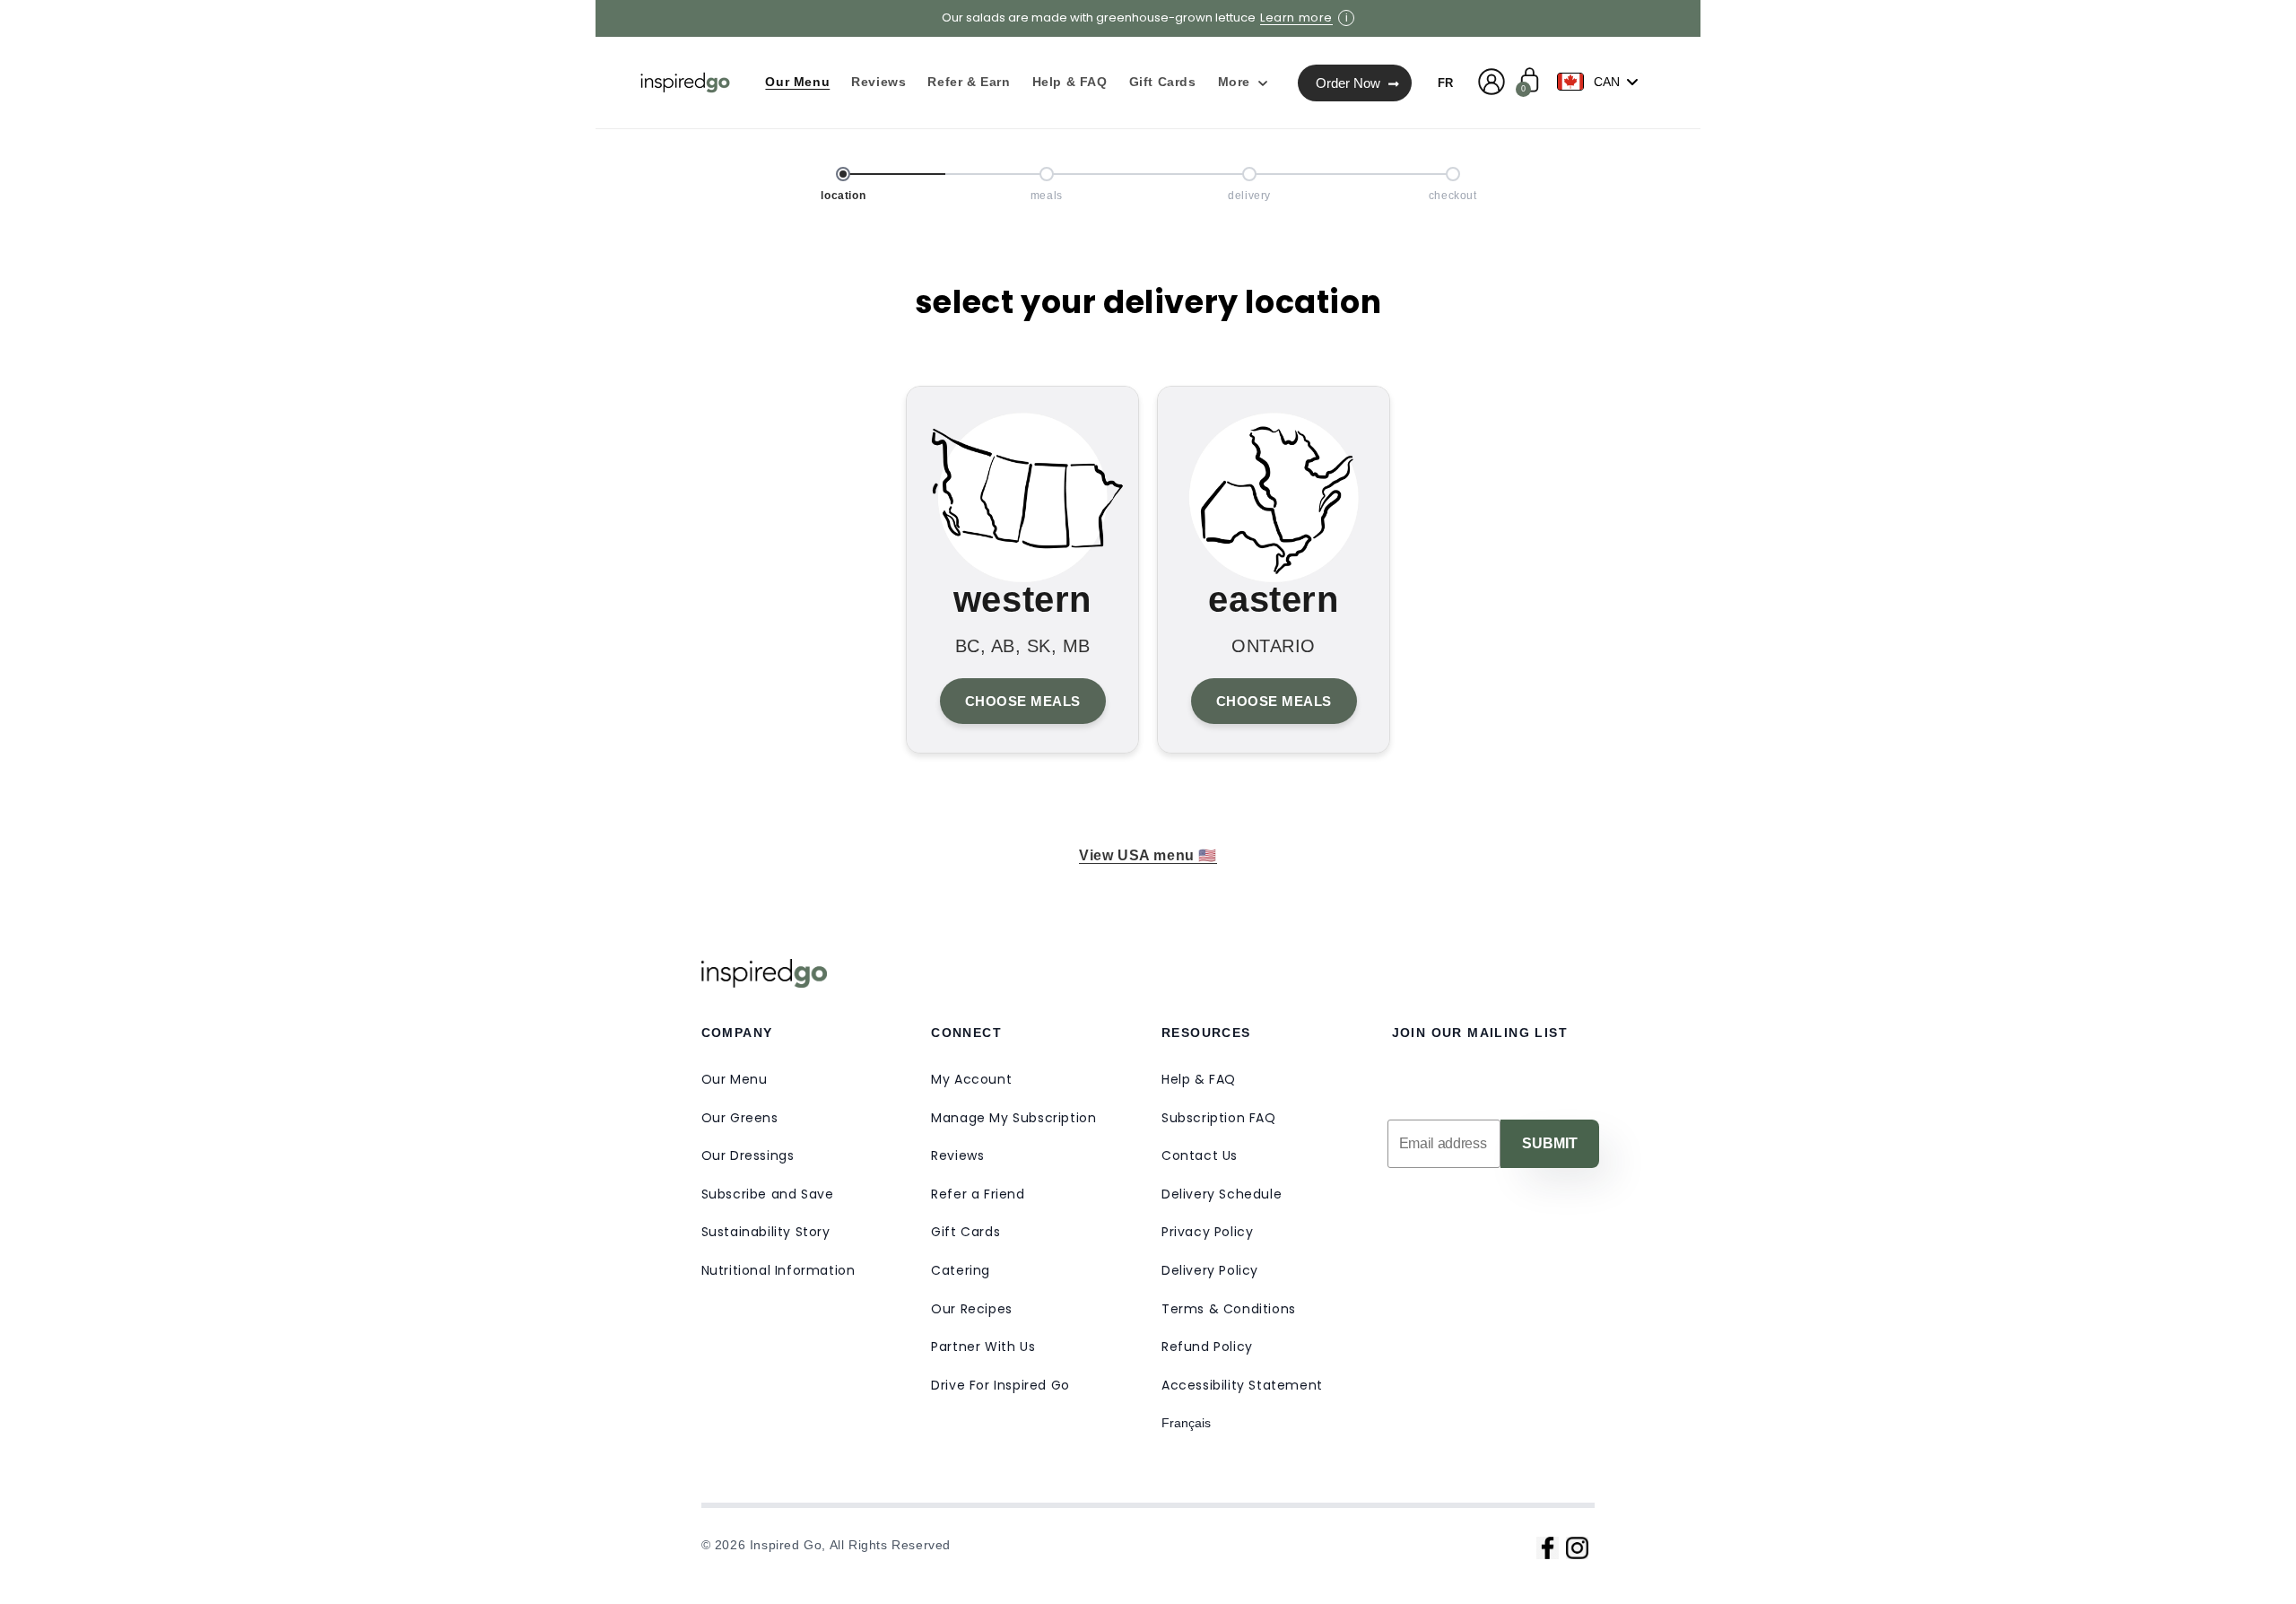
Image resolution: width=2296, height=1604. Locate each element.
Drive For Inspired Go (1000, 1385)
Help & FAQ (1199, 1079)
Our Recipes (972, 1309)
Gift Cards (965, 1232)
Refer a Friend (978, 1194)
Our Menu (735, 1079)
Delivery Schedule (1222, 1194)
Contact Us (1200, 1155)
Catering (961, 1270)
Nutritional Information (778, 1270)
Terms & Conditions (1229, 1309)
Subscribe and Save (768, 1194)
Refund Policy (1207, 1347)
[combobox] (1602, 82)
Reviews (957, 1155)
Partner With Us (983, 1347)
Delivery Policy (1210, 1270)
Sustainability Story (766, 1232)
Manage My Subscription (1013, 1118)
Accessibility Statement (1242, 1385)
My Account (971, 1079)
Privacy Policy (1207, 1232)
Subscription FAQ (1219, 1118)
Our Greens (740, 1118)
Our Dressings (748, 1155)
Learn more (1296, 18)
